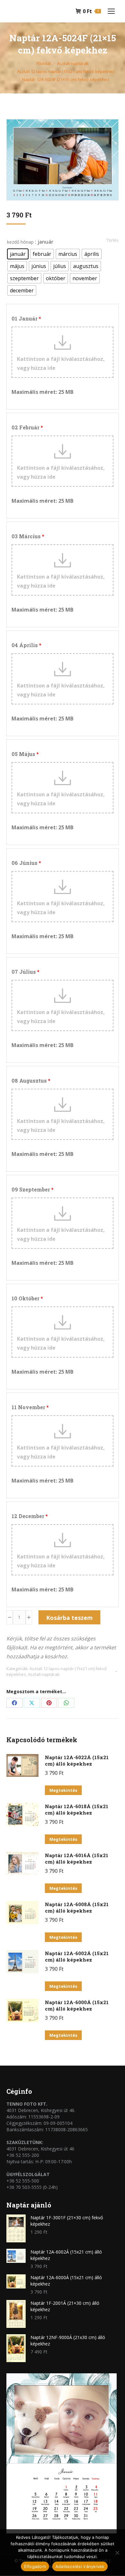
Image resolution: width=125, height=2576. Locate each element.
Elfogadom (35, 2566)
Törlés (113, 240)
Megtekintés (63, 1790)
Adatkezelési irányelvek (80, 2566)
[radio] (18, 254)
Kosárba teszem (69, 1618)
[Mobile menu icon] (111, 11)
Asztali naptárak (44, 1674)
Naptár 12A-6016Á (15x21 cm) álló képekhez (77, 1858)
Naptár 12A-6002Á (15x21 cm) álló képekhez (77, 1956)
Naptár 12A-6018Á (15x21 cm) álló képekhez (77, 1809)
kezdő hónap (20, 242)
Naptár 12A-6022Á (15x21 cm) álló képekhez (77, 1760)
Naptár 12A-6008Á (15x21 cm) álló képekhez (77, 1907)
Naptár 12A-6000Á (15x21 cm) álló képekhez (77, 2005)
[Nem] (117, 2553)
